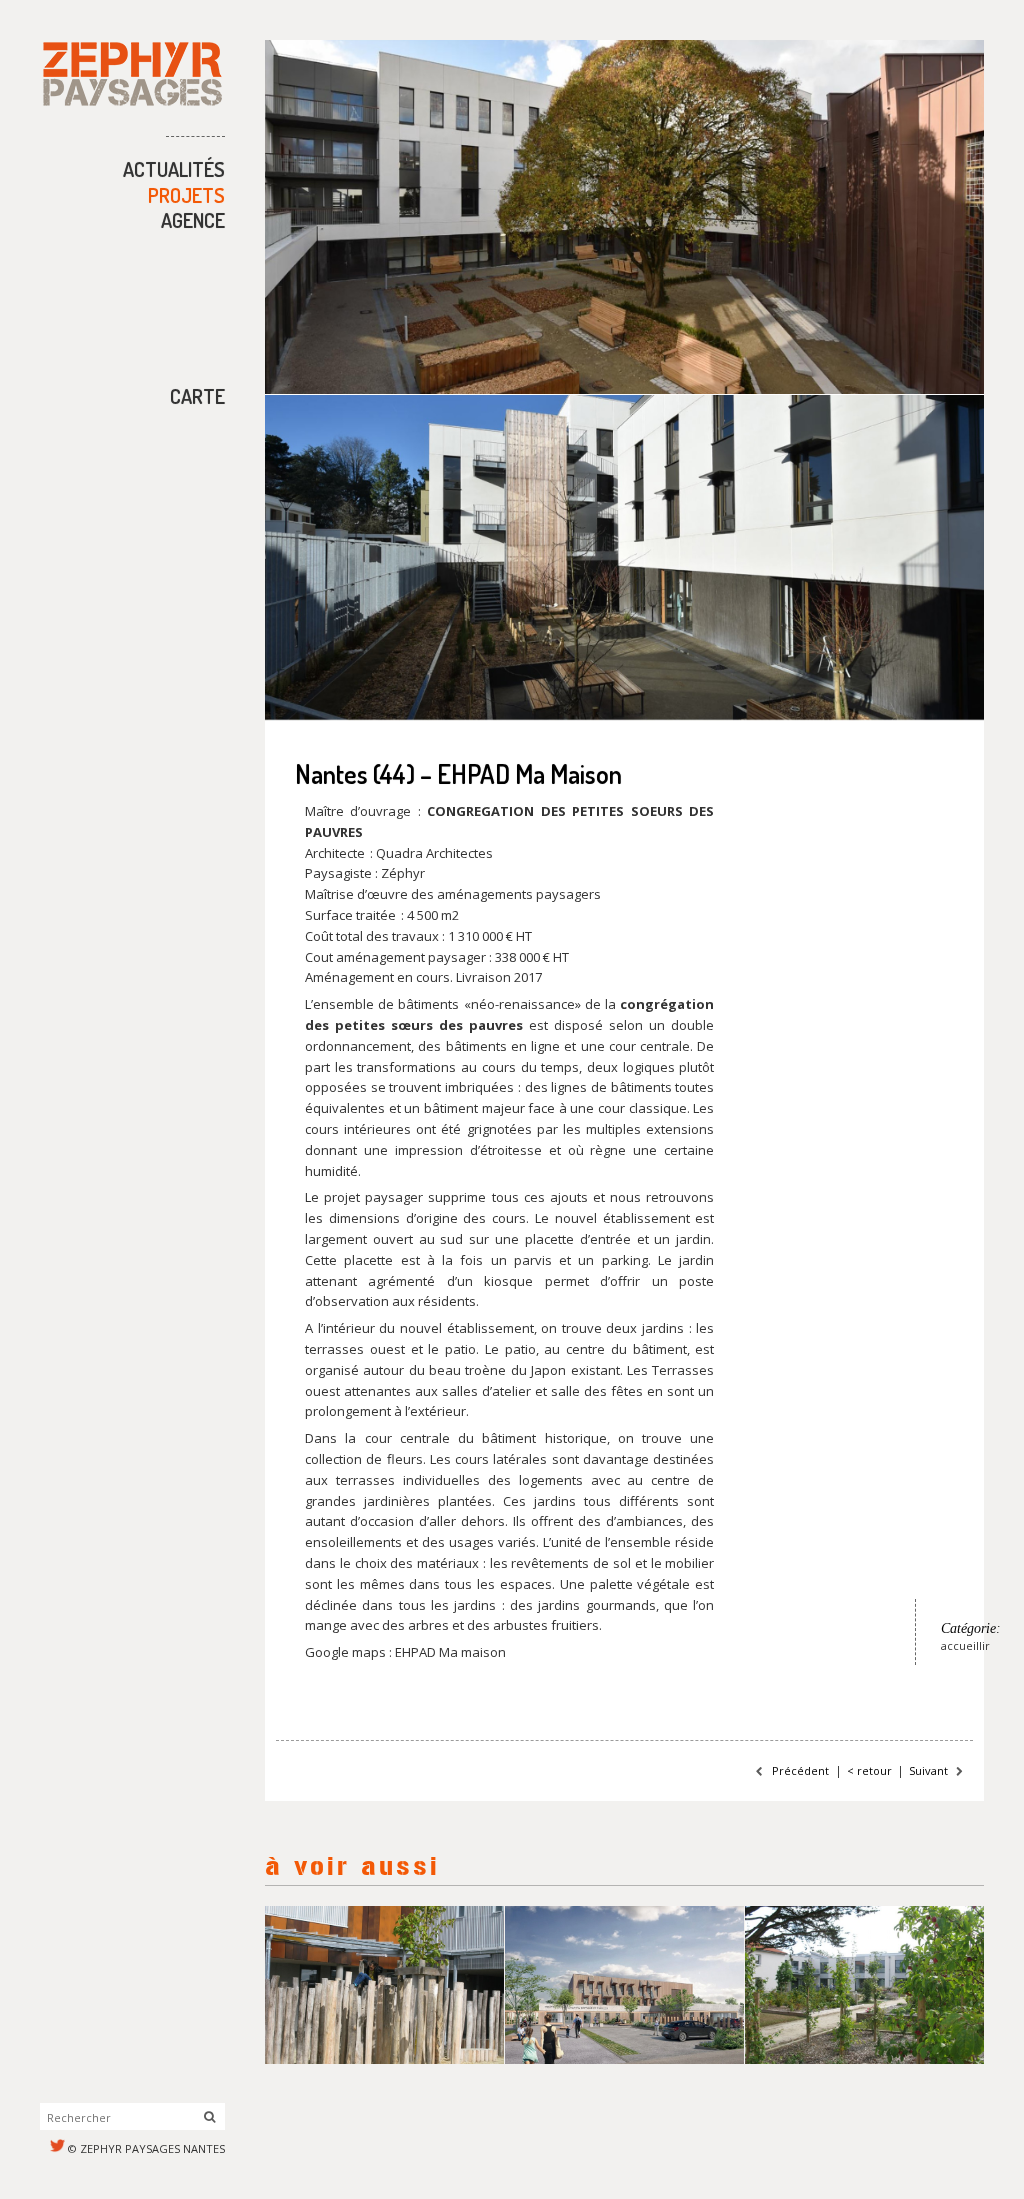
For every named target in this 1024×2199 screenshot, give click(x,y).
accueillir (965, 1645)
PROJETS (186, 195)
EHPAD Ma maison (450, 1652)
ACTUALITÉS (174, 169)
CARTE (197, 396)
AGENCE (193, 220)
